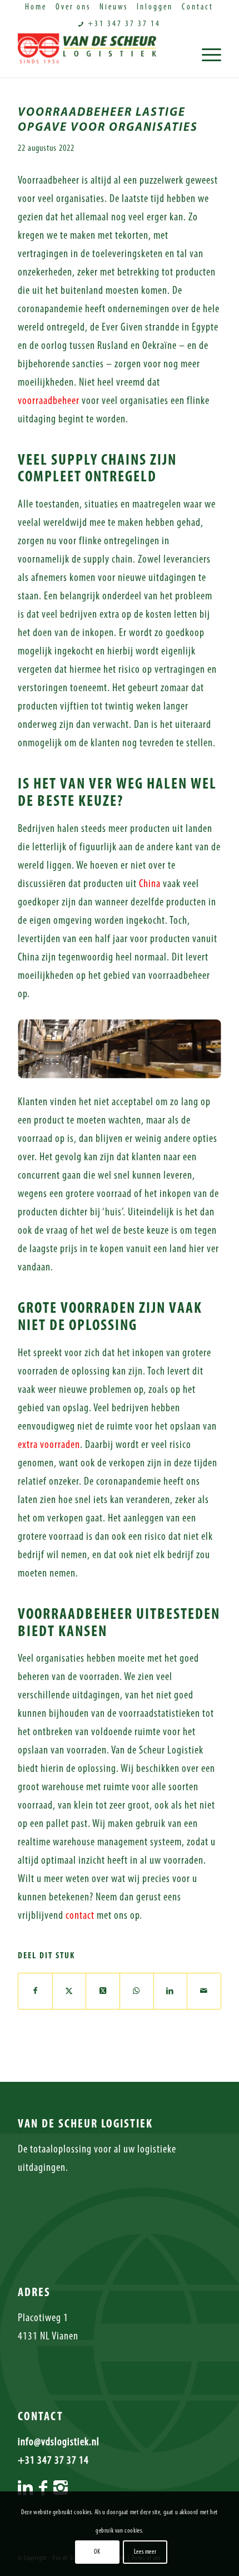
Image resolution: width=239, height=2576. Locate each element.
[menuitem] (36, 8)
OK (97, 2552)
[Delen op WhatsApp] (137, 1991)
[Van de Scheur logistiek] (99, 55)
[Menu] (206, 55)
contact (80, 1916)
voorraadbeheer (49, 401)
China (150, 884)
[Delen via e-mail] (204, 1991)
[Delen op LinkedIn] (171, 1991)
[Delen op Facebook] (35, 1991)
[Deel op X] (103, 1991)
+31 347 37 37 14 (123, 24)
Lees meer (145, 2552)
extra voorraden (49, 1445)
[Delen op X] (69, 1991)
